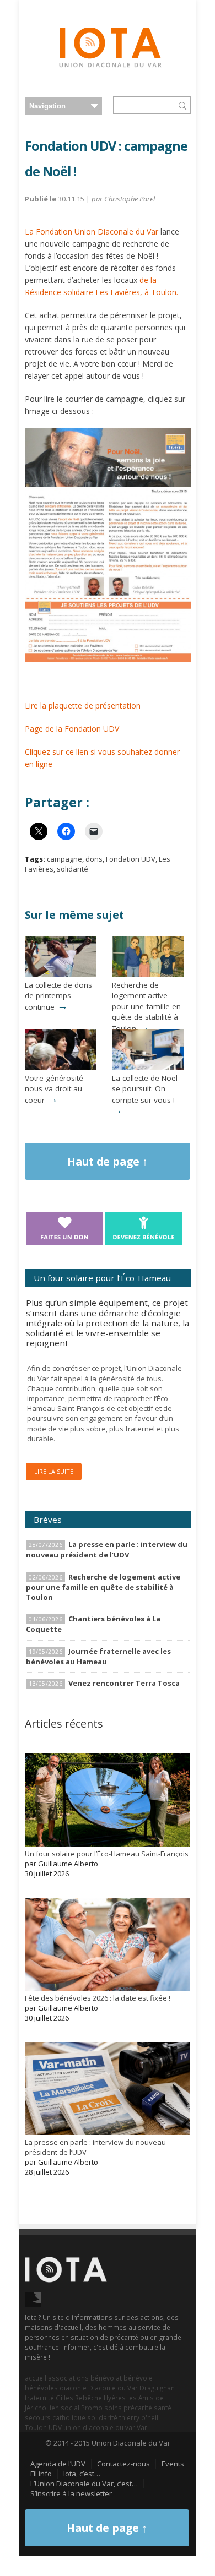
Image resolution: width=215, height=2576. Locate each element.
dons (94, 859)
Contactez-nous (123, 2464)
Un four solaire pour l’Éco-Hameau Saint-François (107, 1854)
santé (163, 2408)
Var (142, 2427)
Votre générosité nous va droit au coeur (54, 1089)
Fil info (41, 2474)
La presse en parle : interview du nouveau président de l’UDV (107, 1550)
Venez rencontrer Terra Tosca (124, 1683)
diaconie (73, 2388)
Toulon (36, 2427)
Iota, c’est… (82, 2474)
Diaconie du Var (113, 2388)
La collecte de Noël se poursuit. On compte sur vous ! (145, 1089)
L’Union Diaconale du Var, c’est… (84, 2484)
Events (173, 2464)
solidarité (72, 869)
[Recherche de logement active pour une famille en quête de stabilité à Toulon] (148, 974)
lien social (64, 2408)
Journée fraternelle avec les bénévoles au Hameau (98, 1656)
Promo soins (101, 2408)
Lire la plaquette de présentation (83, 706)
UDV (55, 2427)
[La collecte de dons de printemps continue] (61, 974)
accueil (36, 2378)
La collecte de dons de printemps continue (58, 996)
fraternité (39, 2398)
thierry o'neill (139, 2417)
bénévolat (106, 2378)
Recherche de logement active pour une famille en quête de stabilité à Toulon (146, 1007)
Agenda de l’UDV (58, 2464)
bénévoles (41, 2388)
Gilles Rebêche (79, 2398)
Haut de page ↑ (108, 1161)
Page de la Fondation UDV (72, 729)
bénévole (138, 2378)
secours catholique (55, 2417)
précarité (138, 2408)
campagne (64, 859)
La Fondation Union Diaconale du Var (92, 232)
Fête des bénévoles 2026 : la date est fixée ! (98, 1998)
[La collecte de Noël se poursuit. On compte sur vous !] (148, 1068)
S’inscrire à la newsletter (71, 2493)
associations (68, 2378)
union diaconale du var (99, 2427)
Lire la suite (54, 1471)
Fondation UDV (131, 859)
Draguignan (157, 2388)
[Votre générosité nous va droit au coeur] (61, 1068)
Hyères (115, 2398)
